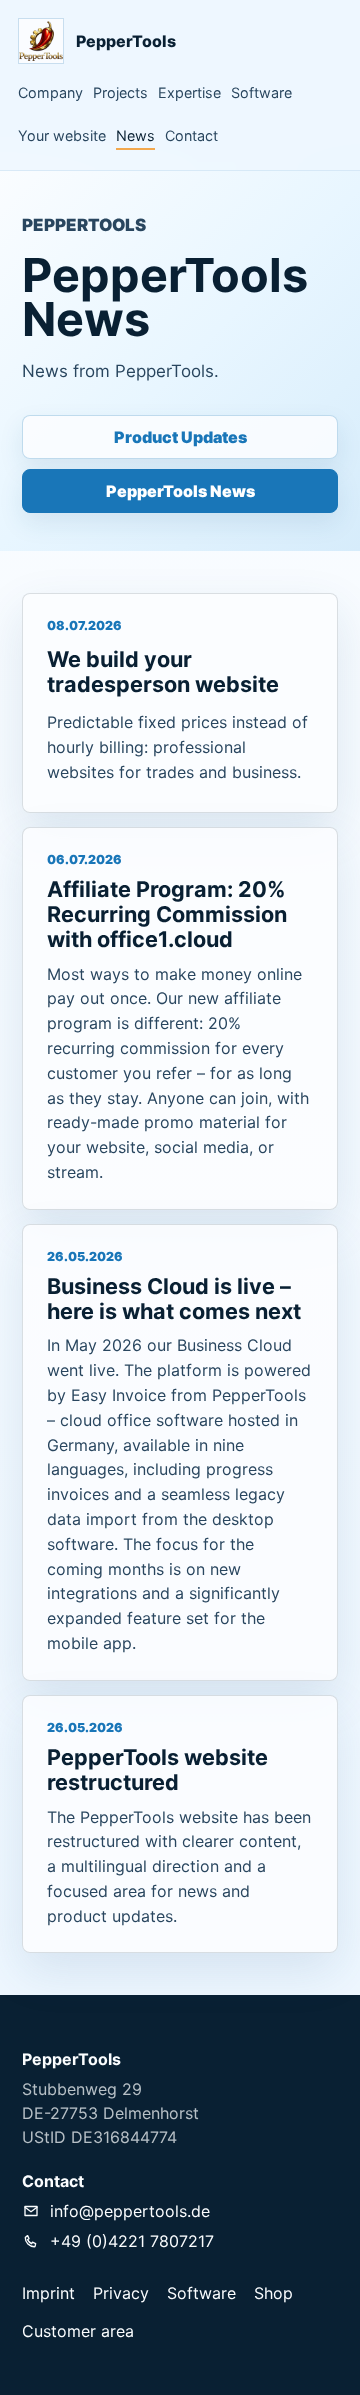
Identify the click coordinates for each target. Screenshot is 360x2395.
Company (50, 92)
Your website (62, 135)
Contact (191, 135)
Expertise (189, 92)
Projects (120, 92)
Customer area (78, 2331)
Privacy (121, 2293)
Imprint (48, 2293)
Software (261, 92)
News (135, 135)
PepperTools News (180, 491)
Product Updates (180, 437)
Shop (273, 2293)
